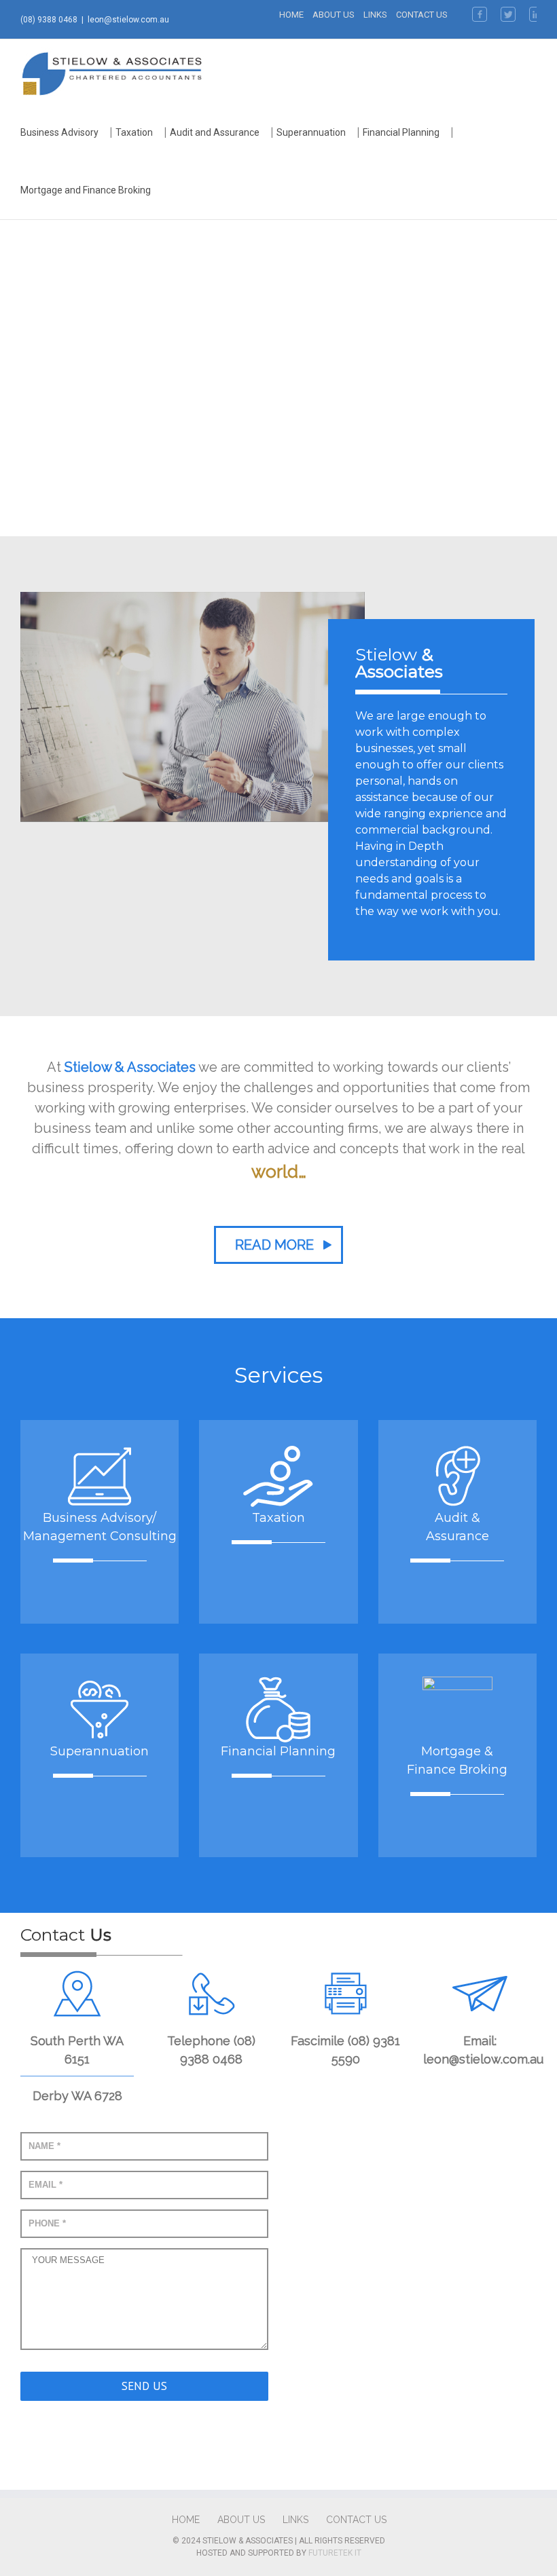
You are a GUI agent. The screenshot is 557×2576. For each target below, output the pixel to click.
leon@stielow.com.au (128, 20)
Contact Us (422, 15)
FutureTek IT (335, 2553)
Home (291, 15)
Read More (274, 1245)
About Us (334, 15)
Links (375, 15)
